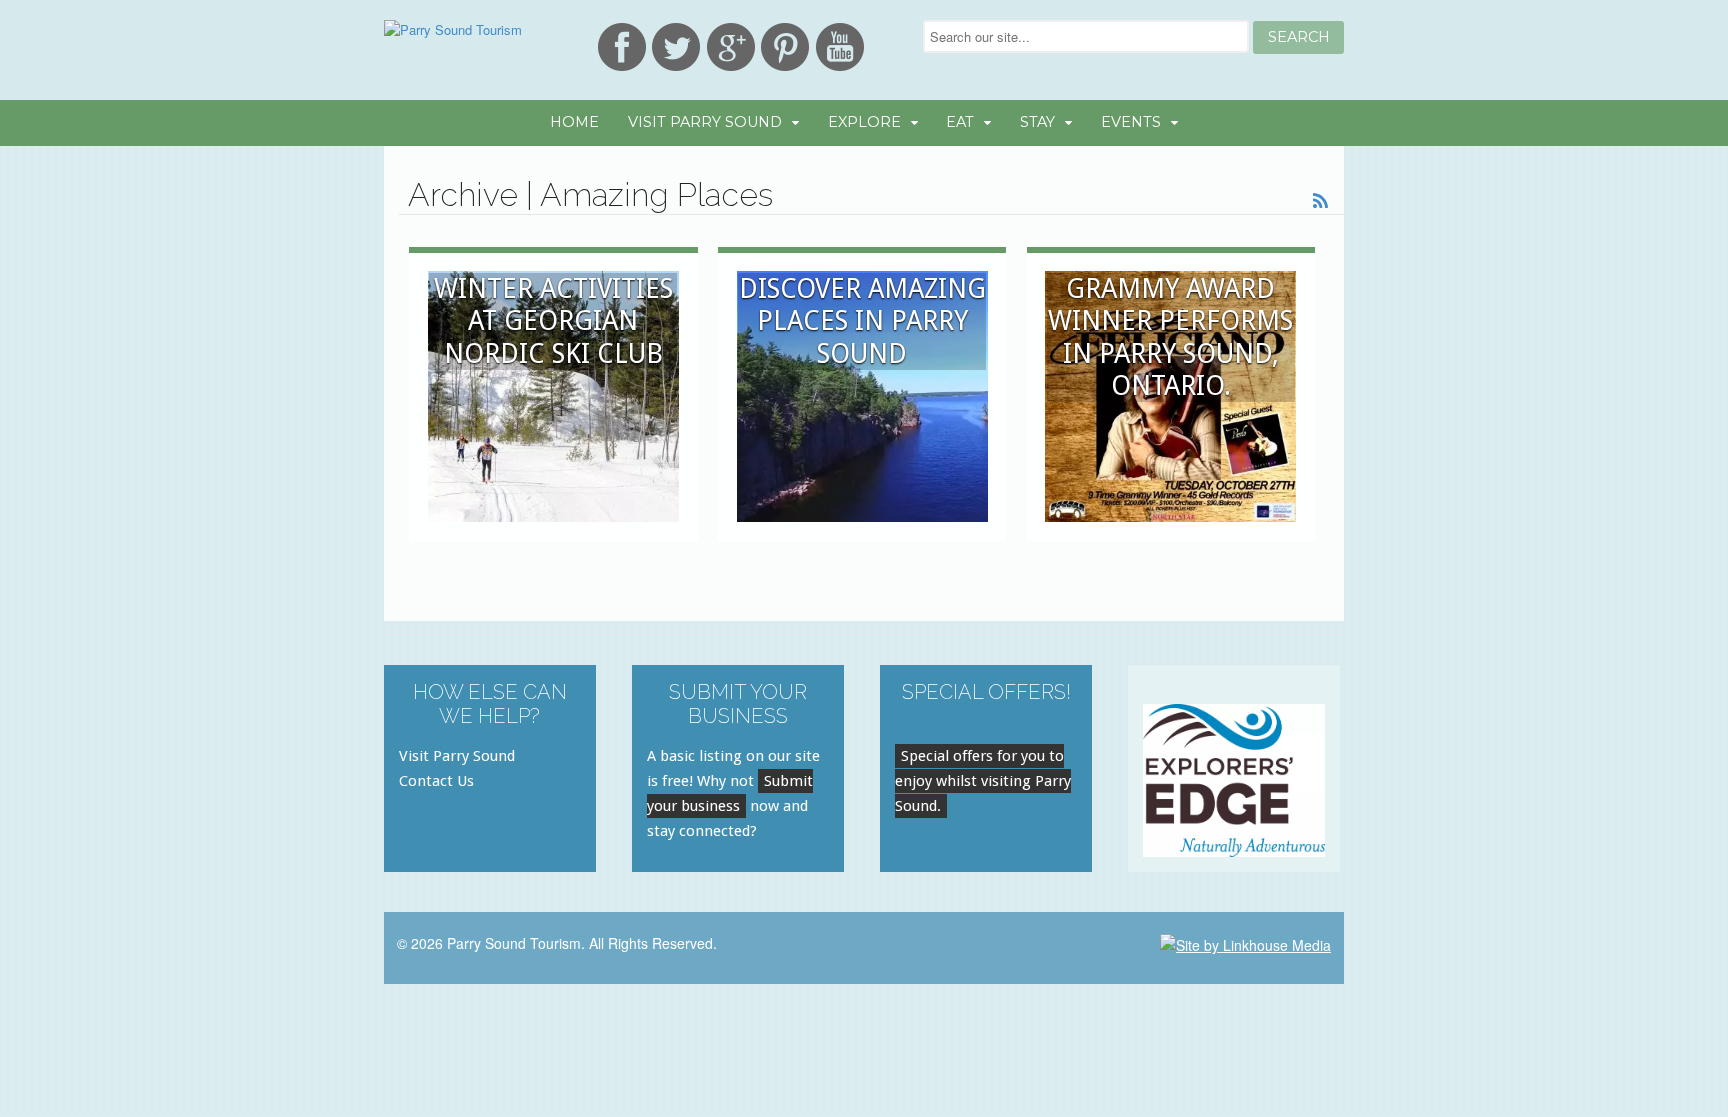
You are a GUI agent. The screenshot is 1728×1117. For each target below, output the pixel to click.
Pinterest (785, 47)
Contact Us (436, 781)
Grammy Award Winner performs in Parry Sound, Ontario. (1170, 337)
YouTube (840, 47)
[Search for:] (1088, 36)
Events (1131, 122)
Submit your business (730, 793)
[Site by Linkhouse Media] (1245, 943)
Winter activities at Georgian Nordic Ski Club (553, 321)
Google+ (731, 47)
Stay (1037, 122)
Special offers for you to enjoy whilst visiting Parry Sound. (983, 781)
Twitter (676, 47)
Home (574, 122)
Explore (864, 122)
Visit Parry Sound (705, 122)
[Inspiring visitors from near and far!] (453, 29)
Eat (960, 122)
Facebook (622, 47)
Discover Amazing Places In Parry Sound (862, 321)
